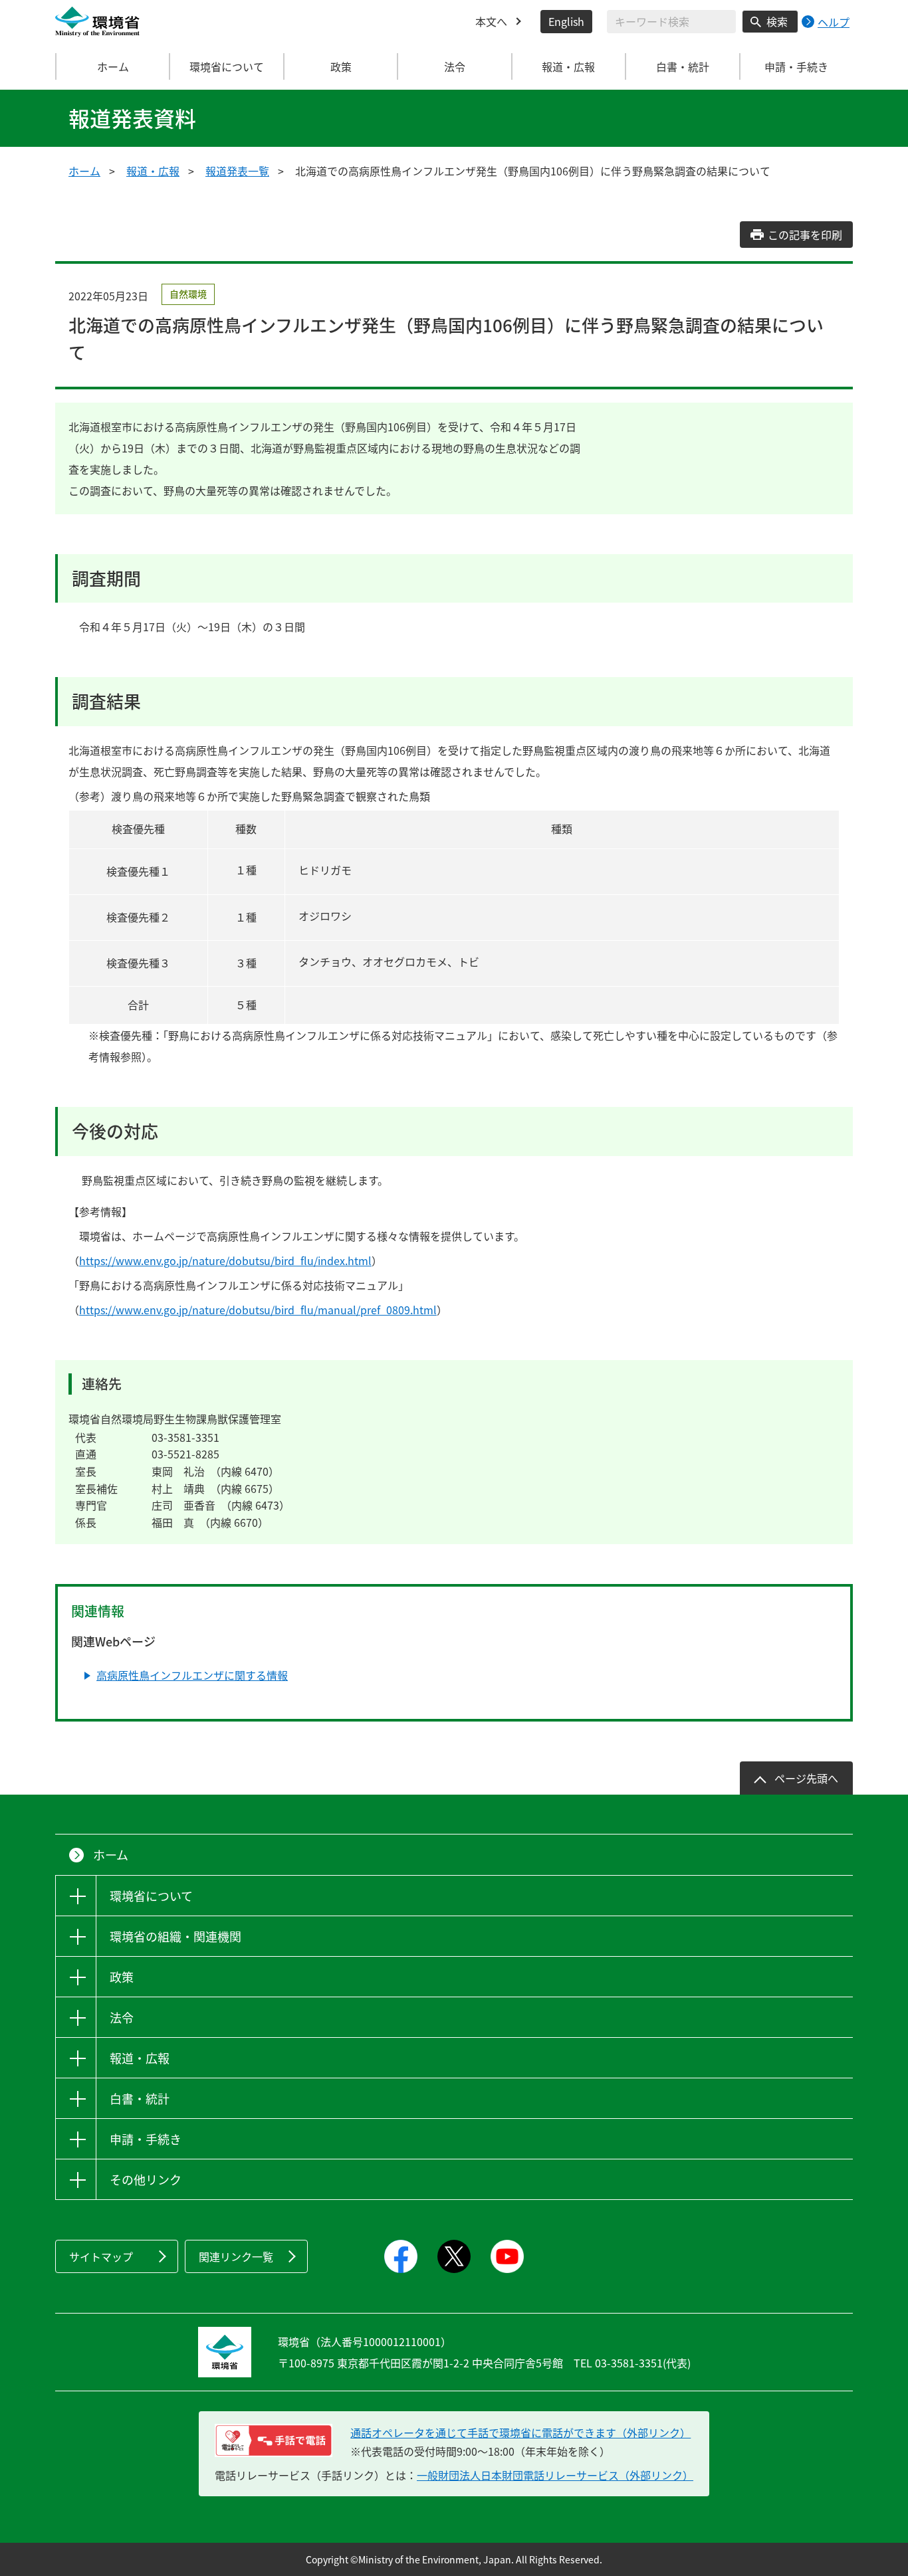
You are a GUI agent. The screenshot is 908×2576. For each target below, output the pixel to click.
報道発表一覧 (237, 171)
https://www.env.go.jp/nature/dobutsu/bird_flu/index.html (225, 1260)
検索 (777, 21)
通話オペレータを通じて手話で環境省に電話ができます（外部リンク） (520, 2432)
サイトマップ (101, 2256)
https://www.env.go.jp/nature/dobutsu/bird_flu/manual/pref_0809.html (258, 1310)
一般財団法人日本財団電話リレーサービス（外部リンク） (555, 2475)
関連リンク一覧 (236, 2256)
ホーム (113, 66)
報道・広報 (153, 171)
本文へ (491, 21)
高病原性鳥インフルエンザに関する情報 (192, 1675)
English (566, 21)
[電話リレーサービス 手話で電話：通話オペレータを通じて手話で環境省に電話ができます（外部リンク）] (274, 2440)
